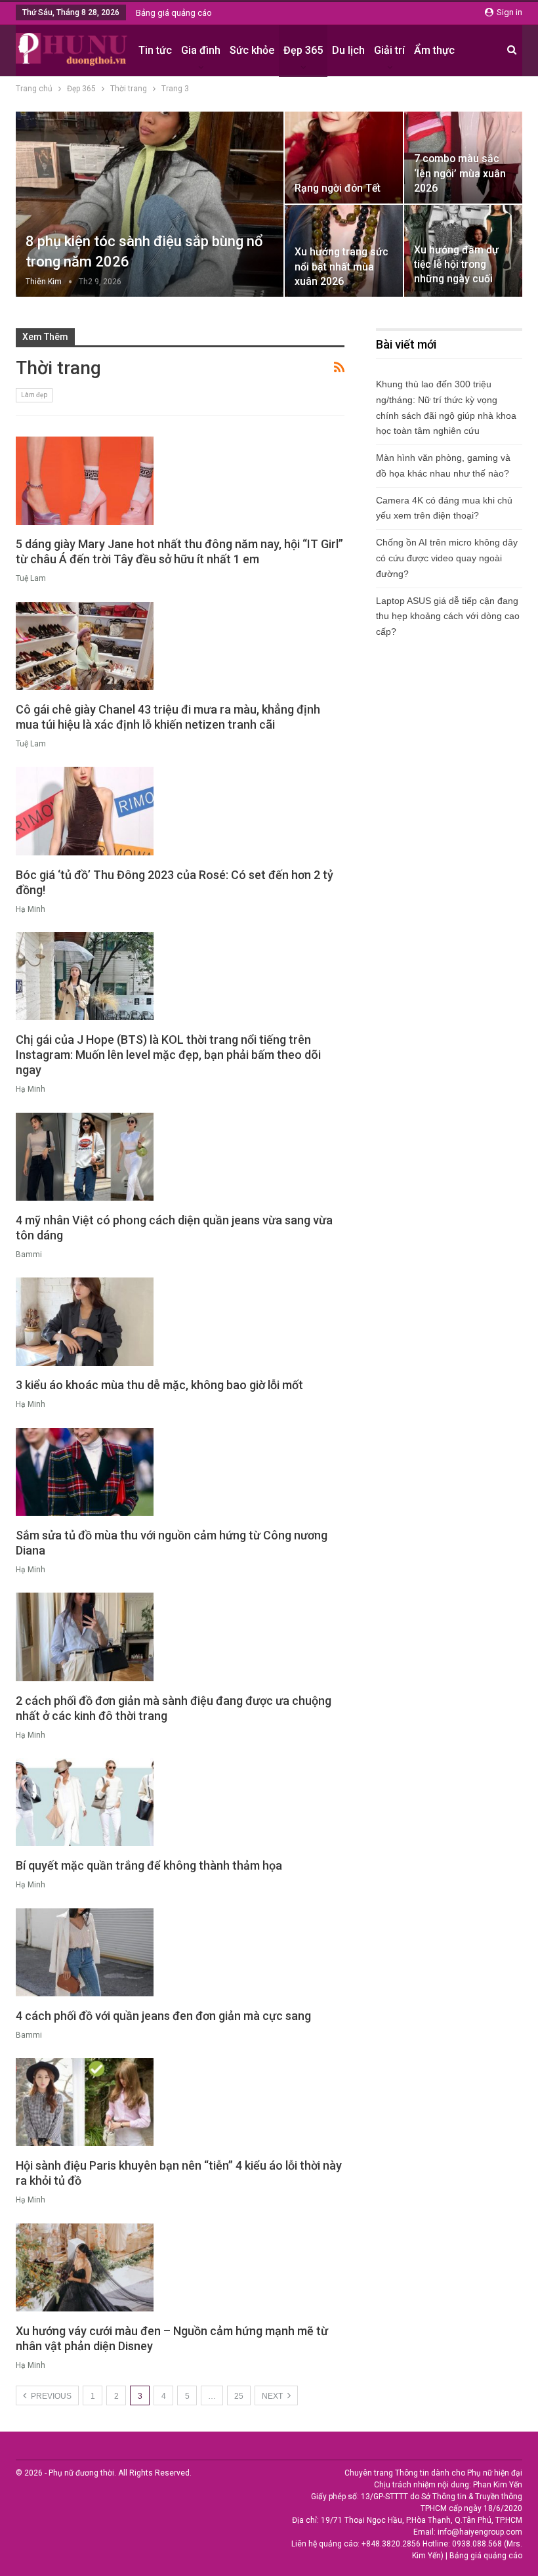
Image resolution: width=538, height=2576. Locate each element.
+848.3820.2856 (391, 2544)
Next (273, 2396)
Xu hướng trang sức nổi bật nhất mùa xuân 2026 (341, 266)
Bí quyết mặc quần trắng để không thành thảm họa (149, 1865)
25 (239, 2396)
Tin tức (155, 50)
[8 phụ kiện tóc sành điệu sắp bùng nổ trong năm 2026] (150, 204)
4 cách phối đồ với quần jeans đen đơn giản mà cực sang (163, 2016)
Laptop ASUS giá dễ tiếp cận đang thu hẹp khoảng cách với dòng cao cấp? (448, 616)
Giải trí (389, 50)
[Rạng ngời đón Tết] (344, 158)
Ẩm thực (434, 50)
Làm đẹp (34, 395)
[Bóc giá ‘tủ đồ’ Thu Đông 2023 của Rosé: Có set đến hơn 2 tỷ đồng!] (85, 811)
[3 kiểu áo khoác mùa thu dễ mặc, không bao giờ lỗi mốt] (85, 1321)
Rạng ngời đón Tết (338, 188)
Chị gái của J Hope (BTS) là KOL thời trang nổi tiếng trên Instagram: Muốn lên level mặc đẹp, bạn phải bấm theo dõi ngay (168, 1055)
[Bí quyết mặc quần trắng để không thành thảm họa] (85, 1802)
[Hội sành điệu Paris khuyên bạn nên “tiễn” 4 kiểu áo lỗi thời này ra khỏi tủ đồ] (85, 2102)
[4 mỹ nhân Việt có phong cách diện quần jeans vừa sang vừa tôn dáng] (85, 1157)
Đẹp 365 (303, 50)
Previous (50, 2396)
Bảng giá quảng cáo (174, 13)
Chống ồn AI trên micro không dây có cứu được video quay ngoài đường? (447, 558)
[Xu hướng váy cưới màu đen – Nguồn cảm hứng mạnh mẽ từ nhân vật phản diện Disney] (85, 2267)
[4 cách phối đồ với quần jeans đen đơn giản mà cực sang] (85, 1952)
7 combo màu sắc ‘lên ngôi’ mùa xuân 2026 (460, 173)
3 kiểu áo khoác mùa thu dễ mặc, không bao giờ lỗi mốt (159, 1385)
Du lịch (348, 50)
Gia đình (201, 50)
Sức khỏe (252, 50)
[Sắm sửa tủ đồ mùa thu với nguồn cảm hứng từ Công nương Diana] (85, 1472)
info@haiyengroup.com (480, 2532)
